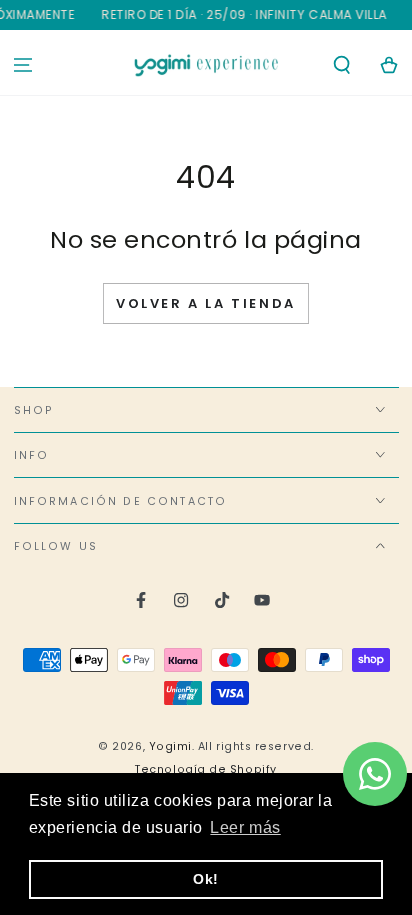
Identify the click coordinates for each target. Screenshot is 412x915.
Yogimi (170, 746)
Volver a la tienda (206, 303)
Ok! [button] (206, 879)
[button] (341, 65)
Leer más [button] (245, 827)
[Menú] (23, 65)
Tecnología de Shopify (205, 769)
